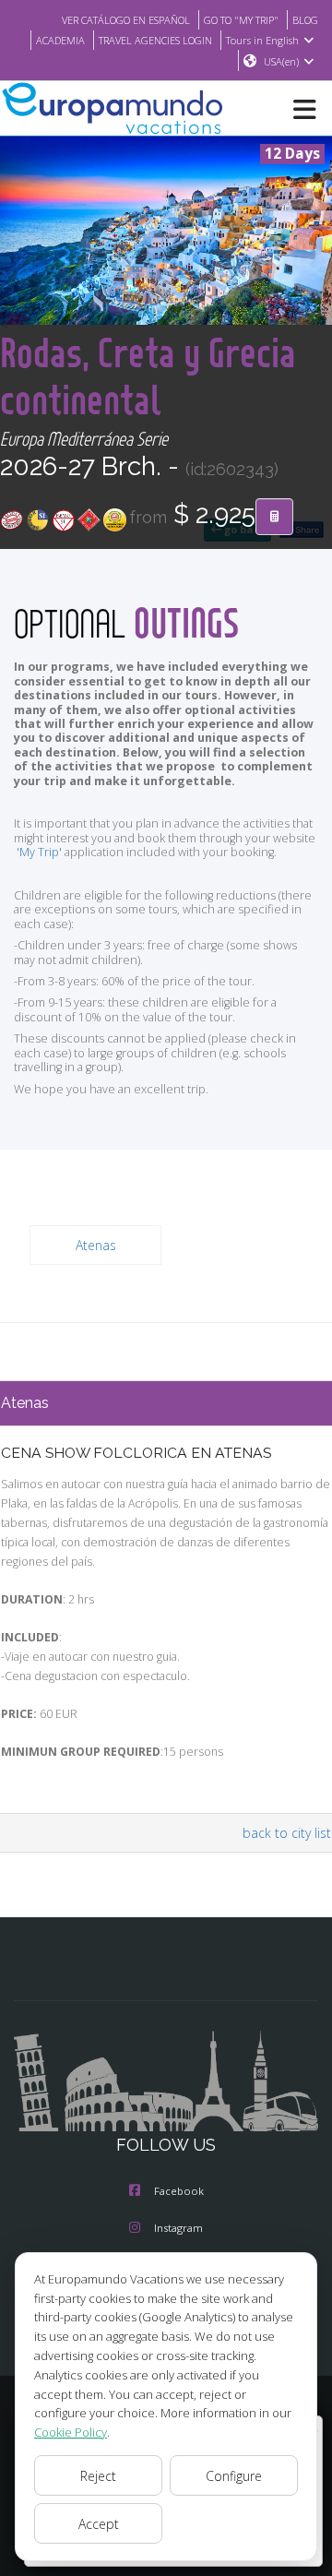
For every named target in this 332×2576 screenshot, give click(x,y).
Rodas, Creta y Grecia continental (148, 376)
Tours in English (262, 40)
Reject (98, 2476)
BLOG (305, 20)
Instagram (178, 2228)
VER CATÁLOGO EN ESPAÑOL (126, 20)
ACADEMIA (60, 40)
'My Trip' (39, 852)
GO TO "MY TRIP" (241, 20)
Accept (99, 2524)
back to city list (287, 1833)
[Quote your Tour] (274, 517)
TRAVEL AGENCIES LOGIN (155, 40)
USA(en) (281, 61)
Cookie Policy (71, 2432)
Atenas (96, 1245)
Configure (234, 2476)
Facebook (179, 2191)
